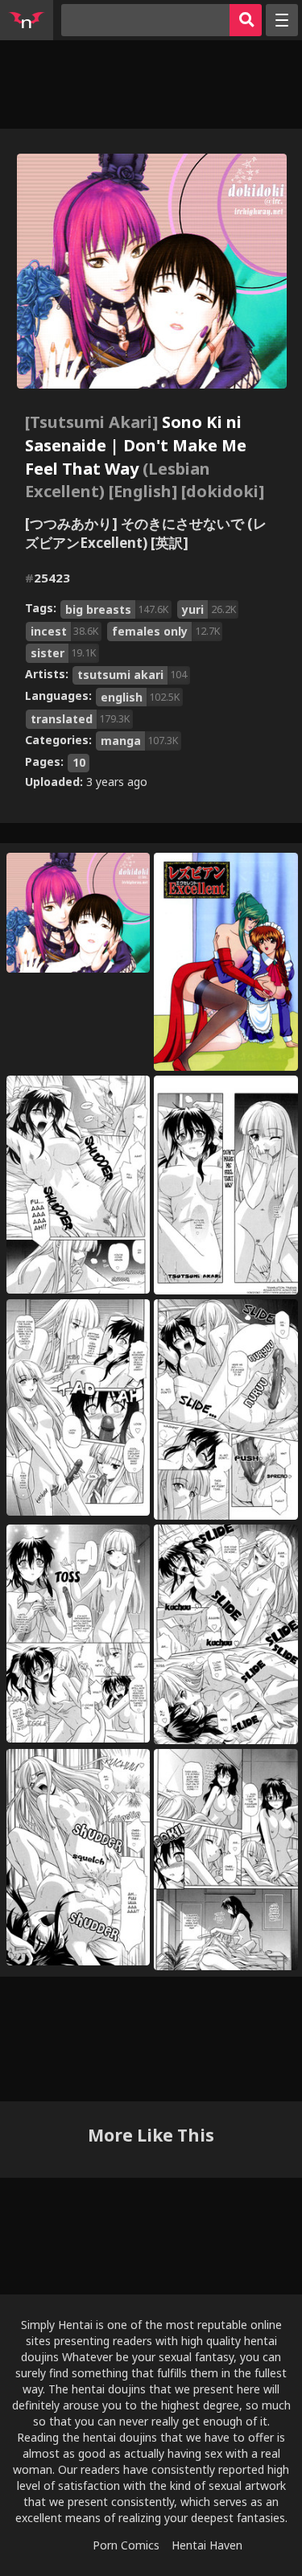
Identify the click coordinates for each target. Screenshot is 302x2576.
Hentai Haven (207, 2545)
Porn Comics (126, 2545)
